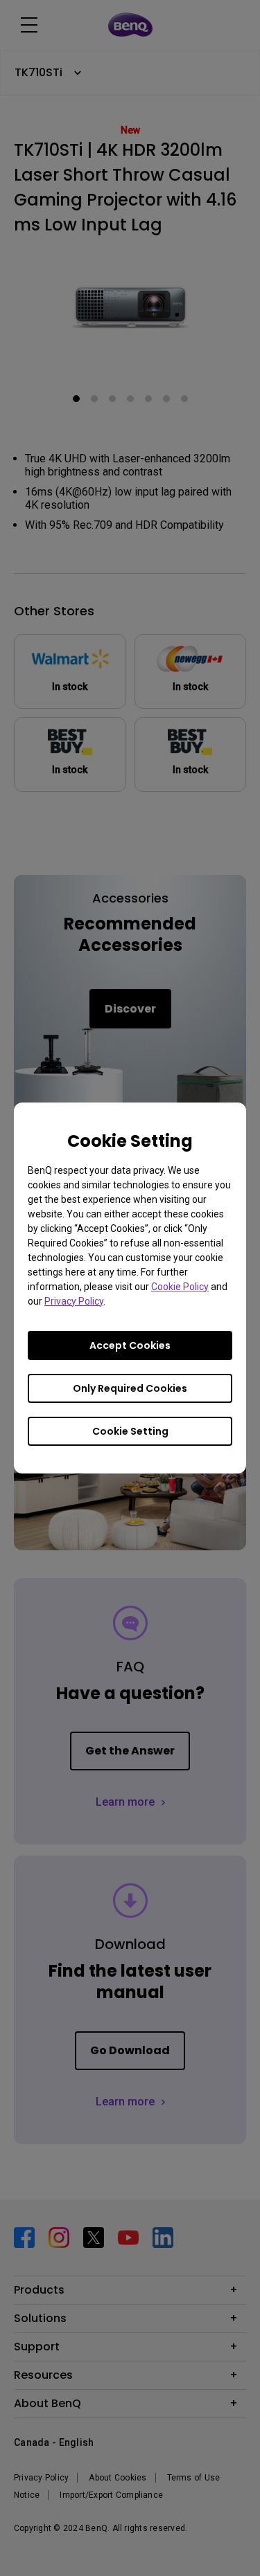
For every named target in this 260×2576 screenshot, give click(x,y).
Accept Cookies (130, 1345)
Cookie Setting (130, 1431)
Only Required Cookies (130, 1388)
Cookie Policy (180, 1287)
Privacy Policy (74, 1301)
